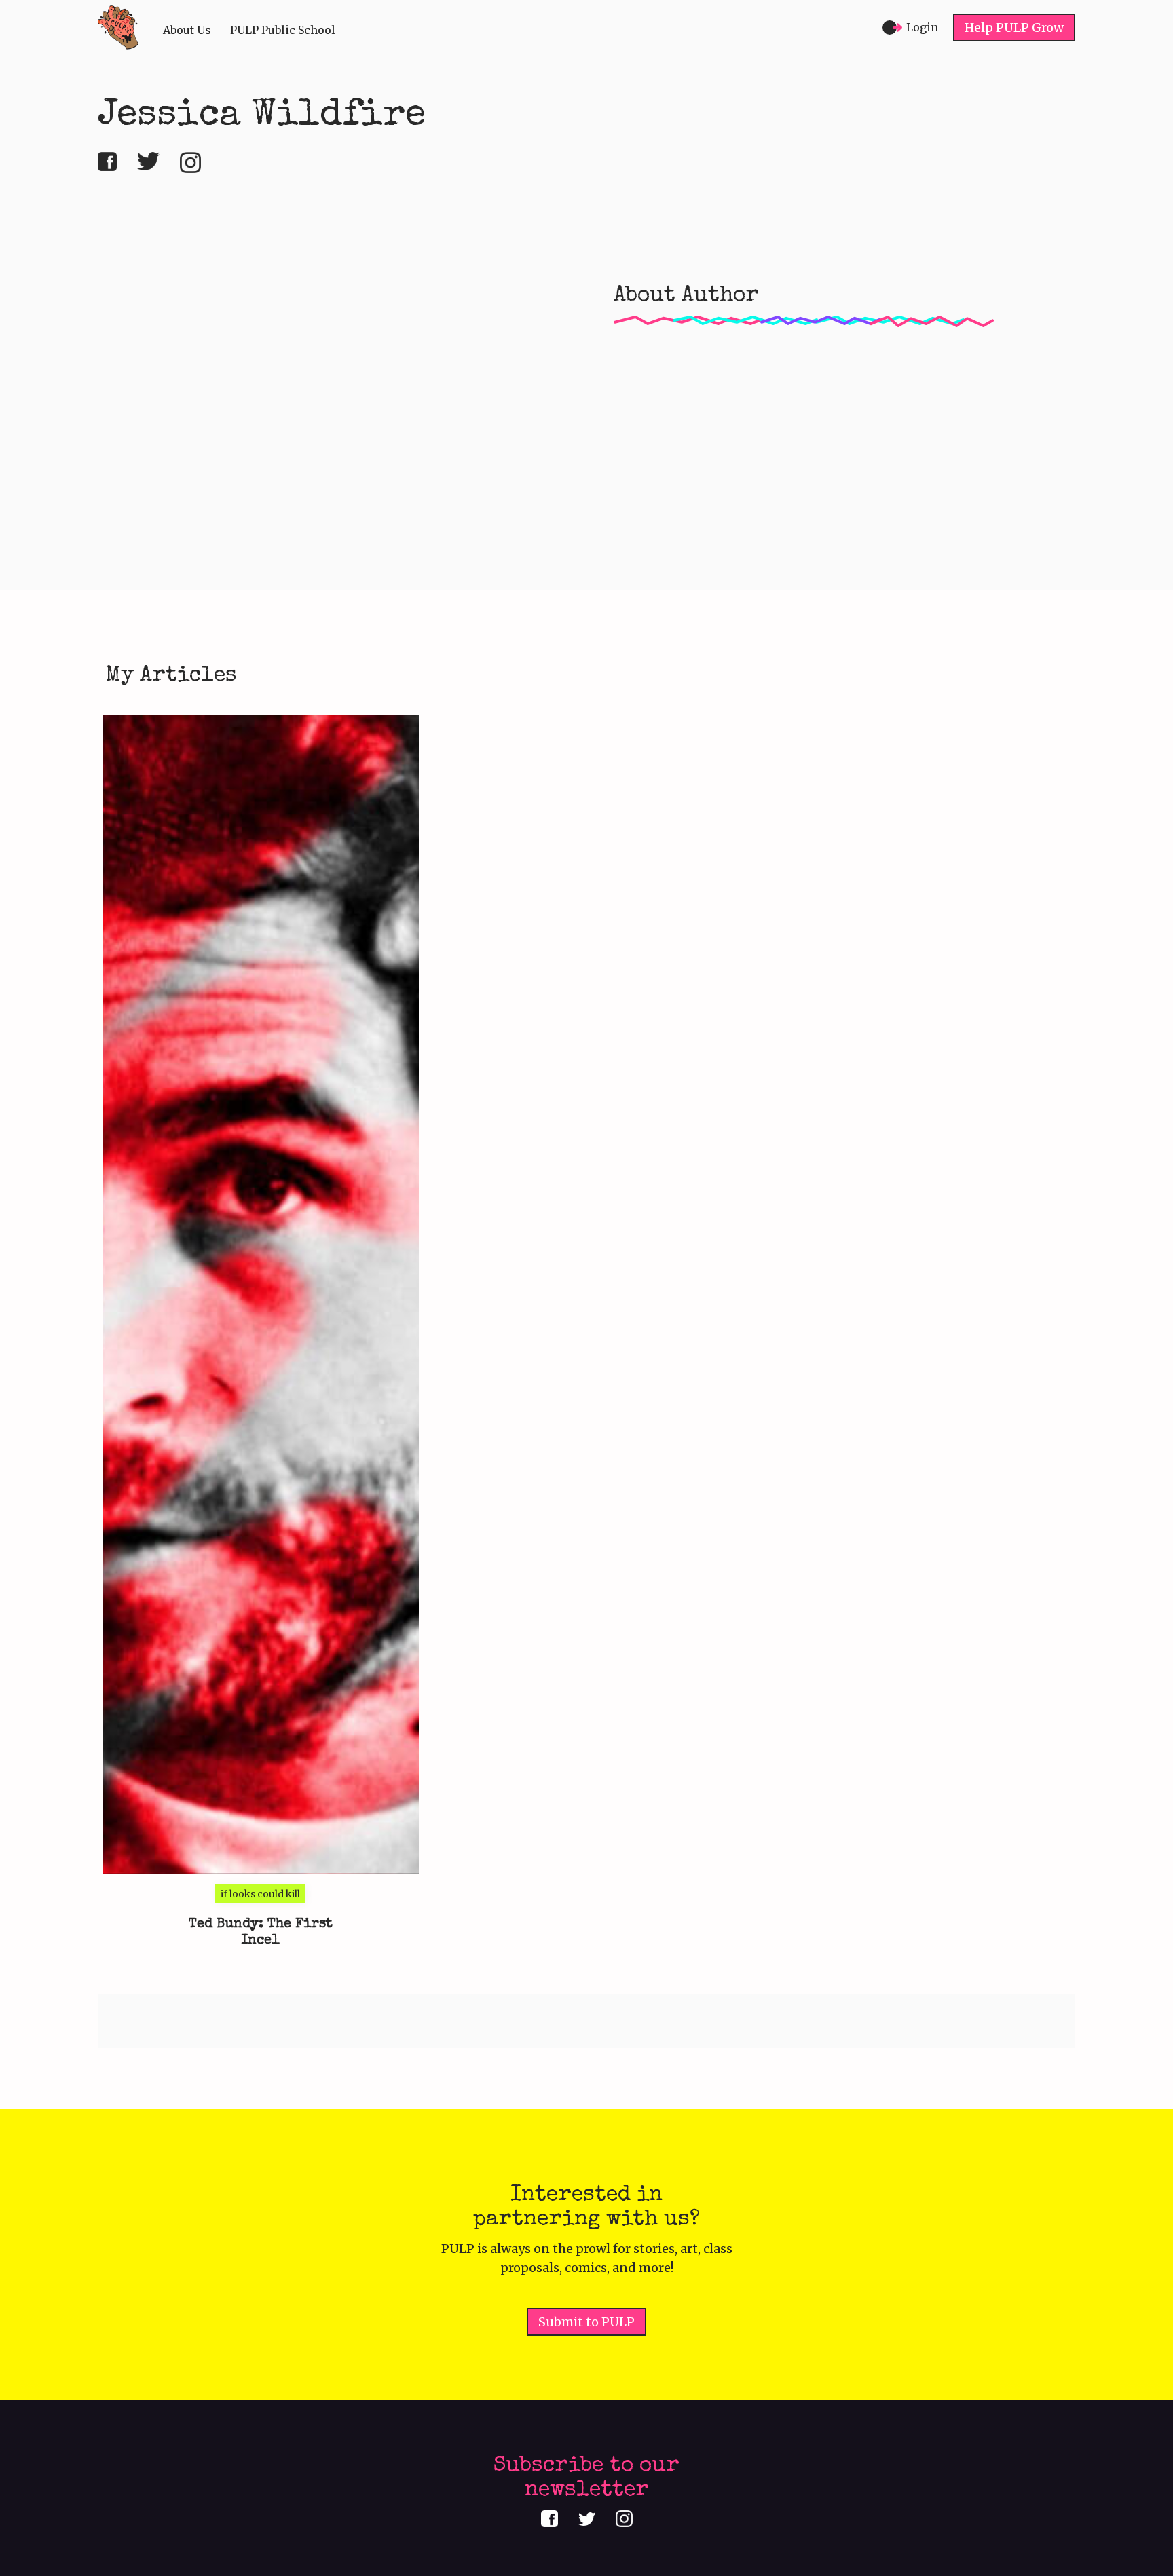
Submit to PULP (586, 2322)
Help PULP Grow (1014, 27)
